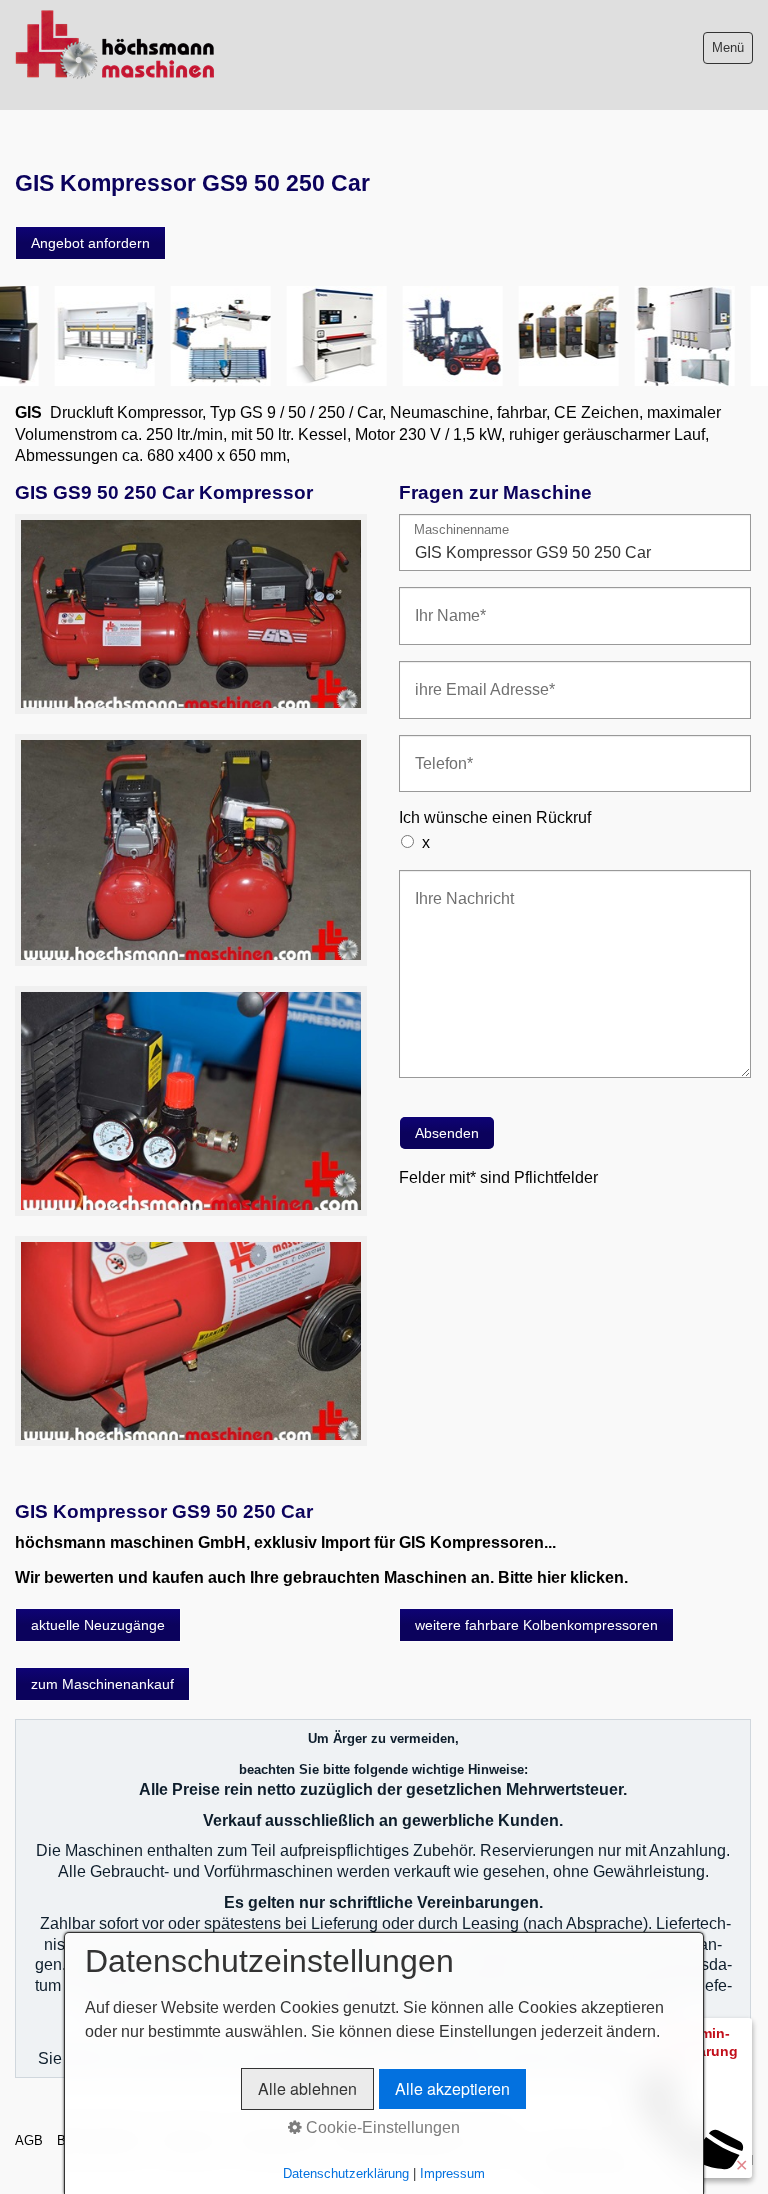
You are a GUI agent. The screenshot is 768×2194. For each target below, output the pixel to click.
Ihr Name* (443, 603)
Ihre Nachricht (454, 886)
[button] (90, 243)
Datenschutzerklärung (346, 2173)
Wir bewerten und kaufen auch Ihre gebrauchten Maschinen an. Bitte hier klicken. (321, 1577)
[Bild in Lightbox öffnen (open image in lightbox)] (191, 614)
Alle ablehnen (307, 2088)
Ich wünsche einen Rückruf (495, 817)
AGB (29, 2140)
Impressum (452, 2173)
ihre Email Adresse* (471, 677)
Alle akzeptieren (452, 2088)
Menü (728, 47)
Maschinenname (461, 530)
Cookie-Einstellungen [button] (381, 2127)
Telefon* (437, 751)
